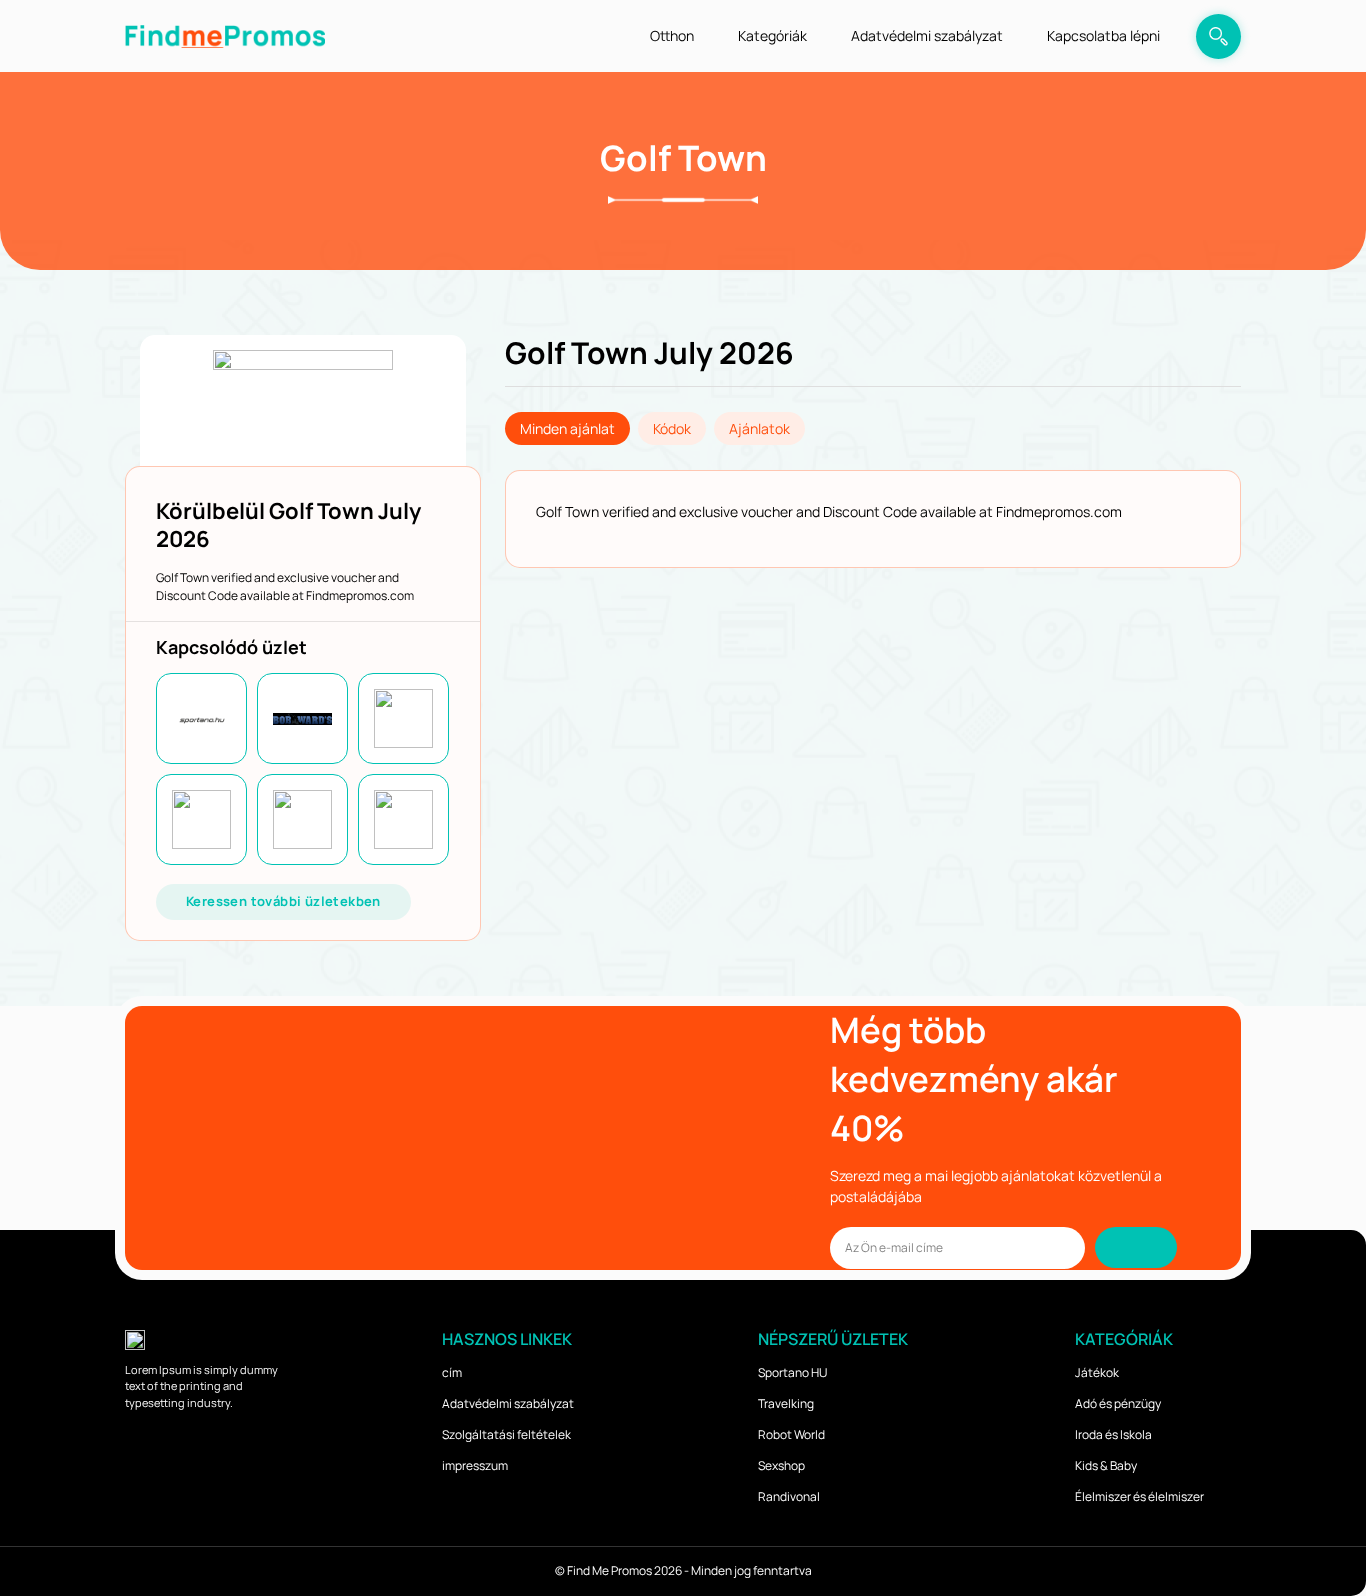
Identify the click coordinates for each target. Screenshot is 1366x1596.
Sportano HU (792, 1372)
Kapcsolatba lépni (1103, 35)
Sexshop (781, 1465)
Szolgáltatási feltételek (506, 1434)
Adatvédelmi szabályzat (927, 35)
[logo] (225, 35)
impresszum (475, 1465)
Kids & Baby (1106, 1465)
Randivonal (789, 1496)
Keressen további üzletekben (283, 901)
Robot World (791, 1434)
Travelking (786, 1403)
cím (452, 1372)
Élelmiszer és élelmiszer (1139, 1496)
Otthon (672, 35)
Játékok (1097, 1372)
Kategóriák (772, 35)
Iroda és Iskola (1113, 1434)
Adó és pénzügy (1118, 1403)
